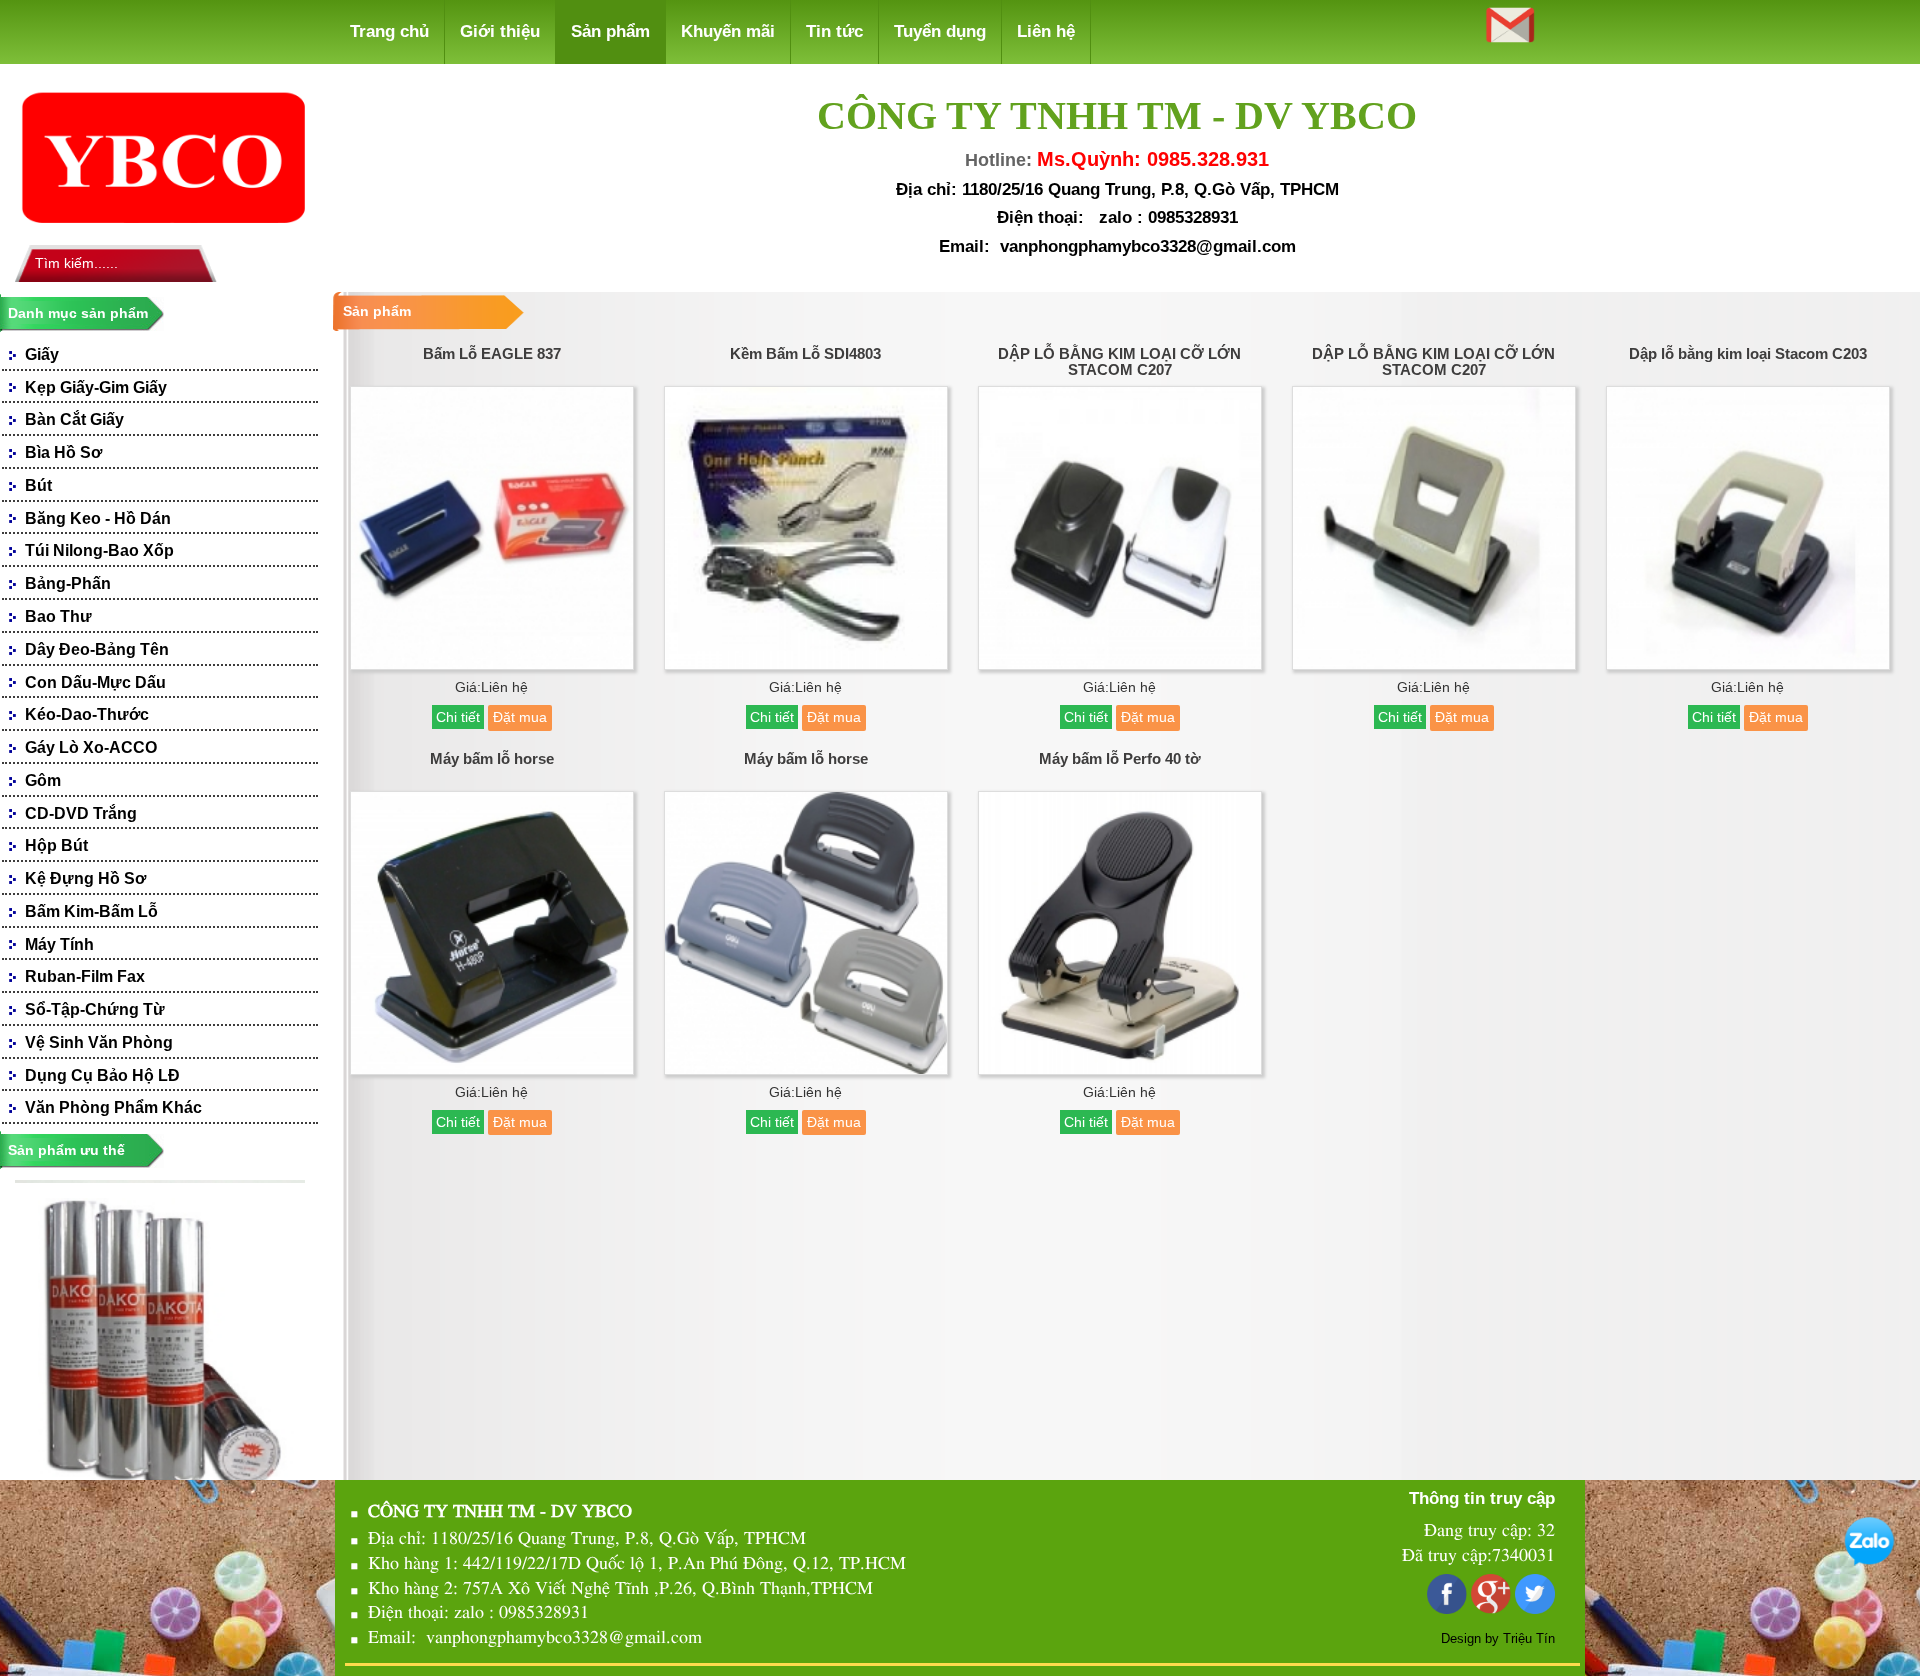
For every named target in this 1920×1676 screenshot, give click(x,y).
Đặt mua (520, 717)
